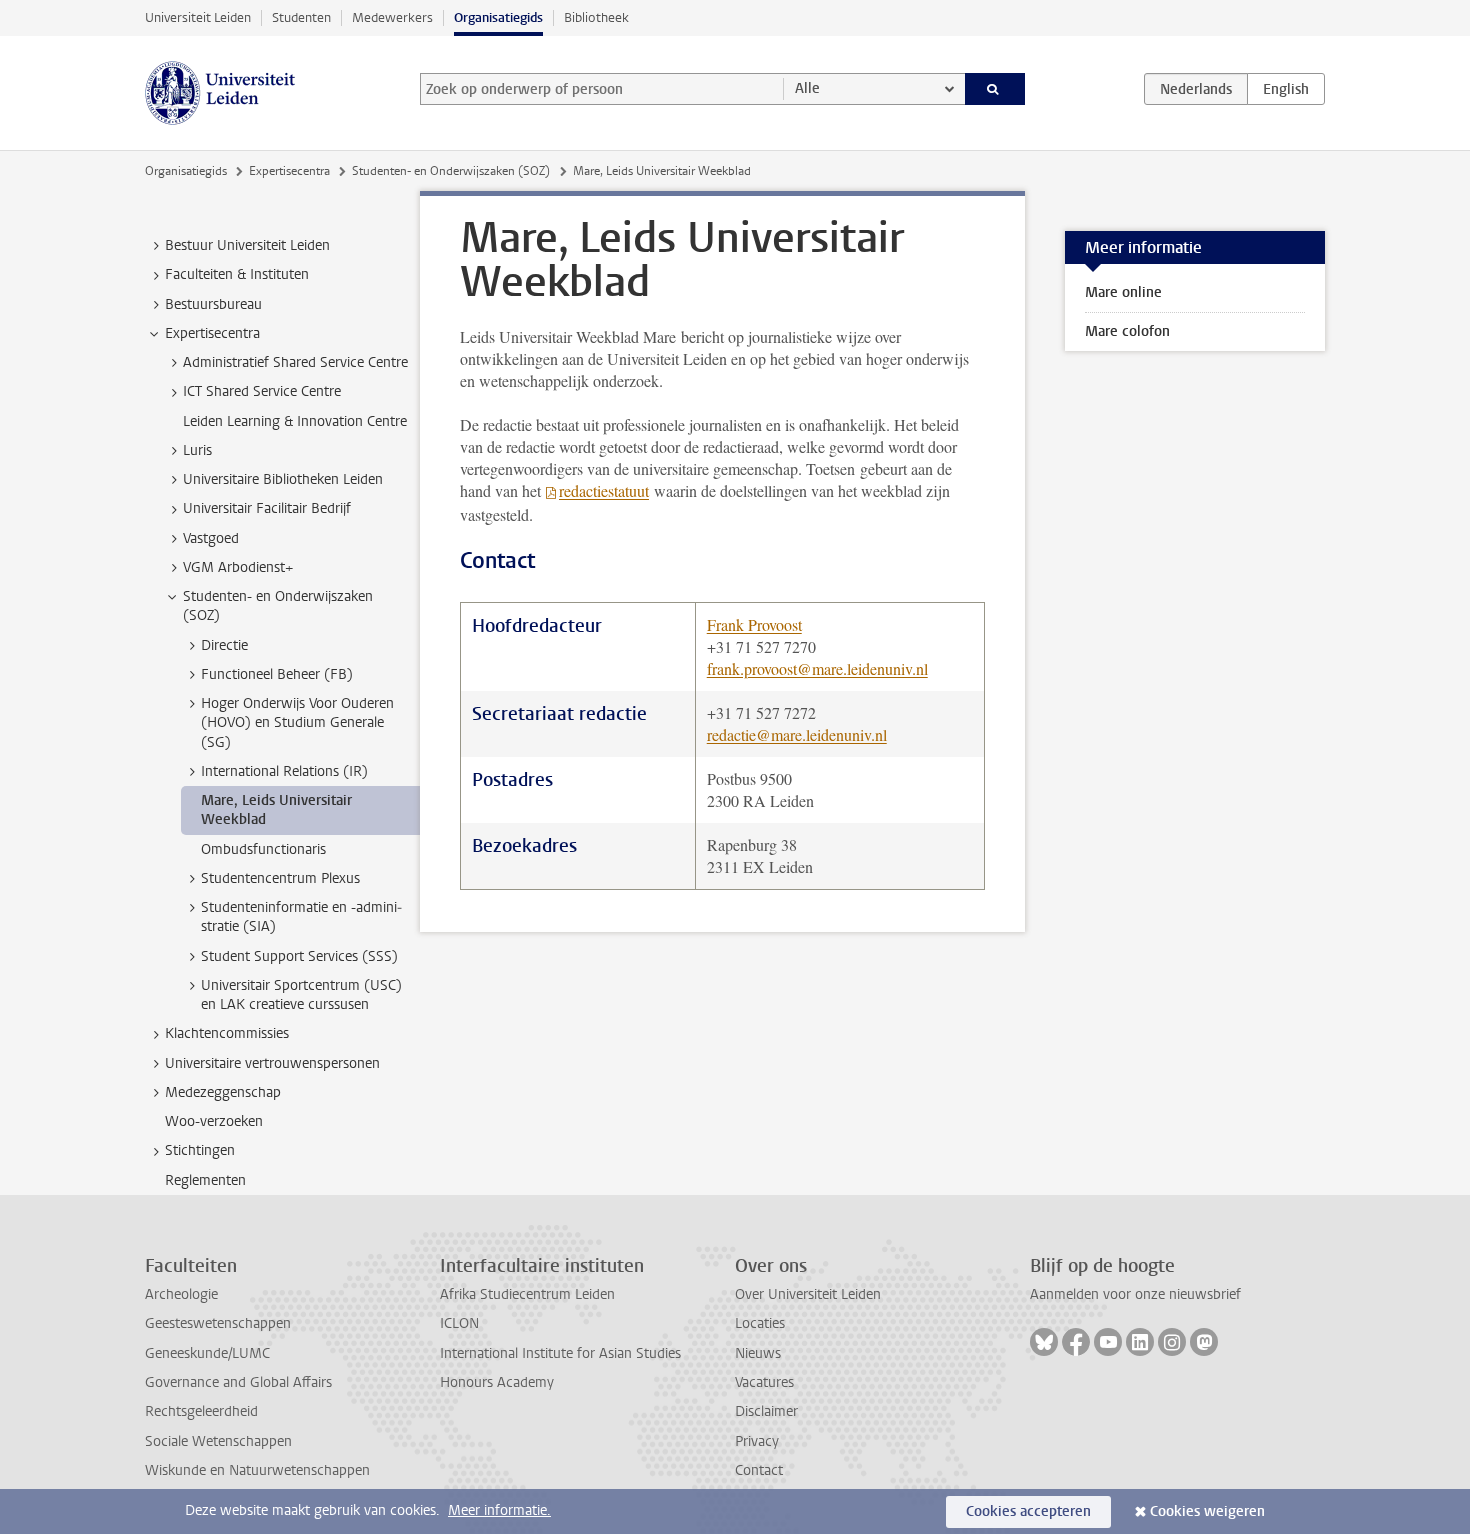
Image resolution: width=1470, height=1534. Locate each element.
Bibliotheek (596, 17)
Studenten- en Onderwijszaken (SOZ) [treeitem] (278, 606)
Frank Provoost (754, 624)
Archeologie (181, 1294)
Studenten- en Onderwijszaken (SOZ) (451, 171)
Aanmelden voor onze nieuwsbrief (1135, 1294)
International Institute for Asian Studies (560, 1353)
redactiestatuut (604, 490)
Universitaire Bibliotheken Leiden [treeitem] (283, 479)
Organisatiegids (498, 17)
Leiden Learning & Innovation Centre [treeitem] (295, 421)
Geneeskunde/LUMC (207, 1353)
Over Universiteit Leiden (808, 1294)
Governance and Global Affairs (238, 1382)
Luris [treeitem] (197, 450)
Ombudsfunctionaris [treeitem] (263, 849)
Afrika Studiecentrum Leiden (527, 1294)
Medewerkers (392, 17)
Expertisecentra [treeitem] (212, 333)
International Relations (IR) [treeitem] (284, 771)
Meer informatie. (499, 1510)
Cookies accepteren (1028, 1511)
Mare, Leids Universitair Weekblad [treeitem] (276, 810)
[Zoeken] (995, 89)
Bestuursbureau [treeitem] (213, 304)
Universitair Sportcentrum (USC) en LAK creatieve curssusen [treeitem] (301, 995)
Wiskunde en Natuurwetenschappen (257, 1470)
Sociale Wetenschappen (218, 1441)
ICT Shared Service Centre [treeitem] (262, 391)
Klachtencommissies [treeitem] (227, 1033)
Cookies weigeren (1207, 1511)
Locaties (760, 1323)
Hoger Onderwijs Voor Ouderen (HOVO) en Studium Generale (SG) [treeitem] (297, 723)
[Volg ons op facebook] (1076, 1342)
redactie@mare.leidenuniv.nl (797, 734)
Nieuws (758, 1353)
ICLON (459, 1323)
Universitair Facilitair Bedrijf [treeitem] (267, 508)
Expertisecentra (289, 171)
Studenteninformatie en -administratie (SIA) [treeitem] (301, 917)
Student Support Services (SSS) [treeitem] (299, 956)
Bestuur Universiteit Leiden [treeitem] (247, 245)
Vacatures (764, 1382)
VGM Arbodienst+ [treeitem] (238, 567)
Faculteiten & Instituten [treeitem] (237, 274)
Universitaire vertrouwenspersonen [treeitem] (272, 1063)
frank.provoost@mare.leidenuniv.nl (817, 668)
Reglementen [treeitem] (205, 1180)
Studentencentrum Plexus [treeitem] (280, 878)
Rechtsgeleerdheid (201, 1411)
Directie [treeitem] (224, 645)
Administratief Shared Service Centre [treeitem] (295, 362)
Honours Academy (497, 1382)
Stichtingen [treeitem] (200, 1150)
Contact (759, 1470)
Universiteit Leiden (198, 17)
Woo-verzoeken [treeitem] (214, 1121)
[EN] (1286, 89)
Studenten (301, 17)
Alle (807, 88)
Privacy (757, 1441)
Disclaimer (766, 1411)
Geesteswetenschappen (218, 1323)
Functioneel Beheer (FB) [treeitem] (277, 674)
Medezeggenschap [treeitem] (223, 1092)
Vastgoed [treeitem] (211, 538)
